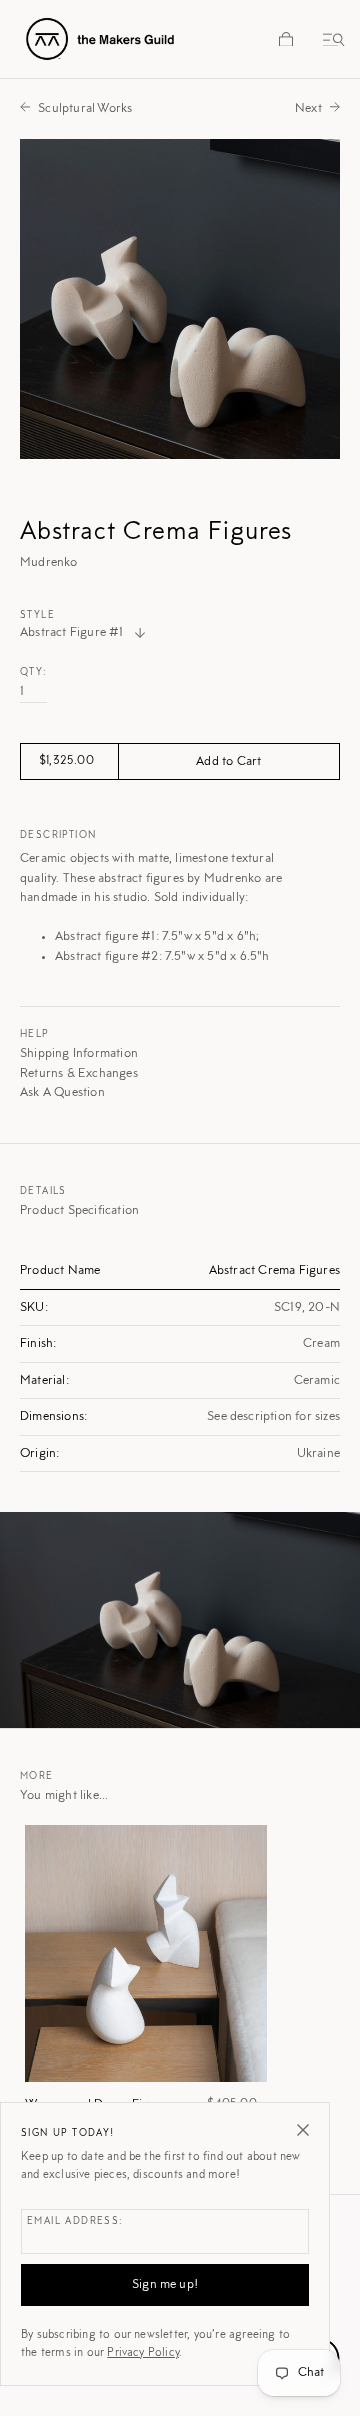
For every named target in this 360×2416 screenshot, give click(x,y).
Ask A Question (62, 1092)
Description (58, 836)
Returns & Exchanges (79, 1073)
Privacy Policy (143, 2353)
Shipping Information (79, 1053)
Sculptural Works (85, 108)
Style (37, 616)
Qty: (34, 673)
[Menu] (330, 39)
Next (308, 108)
